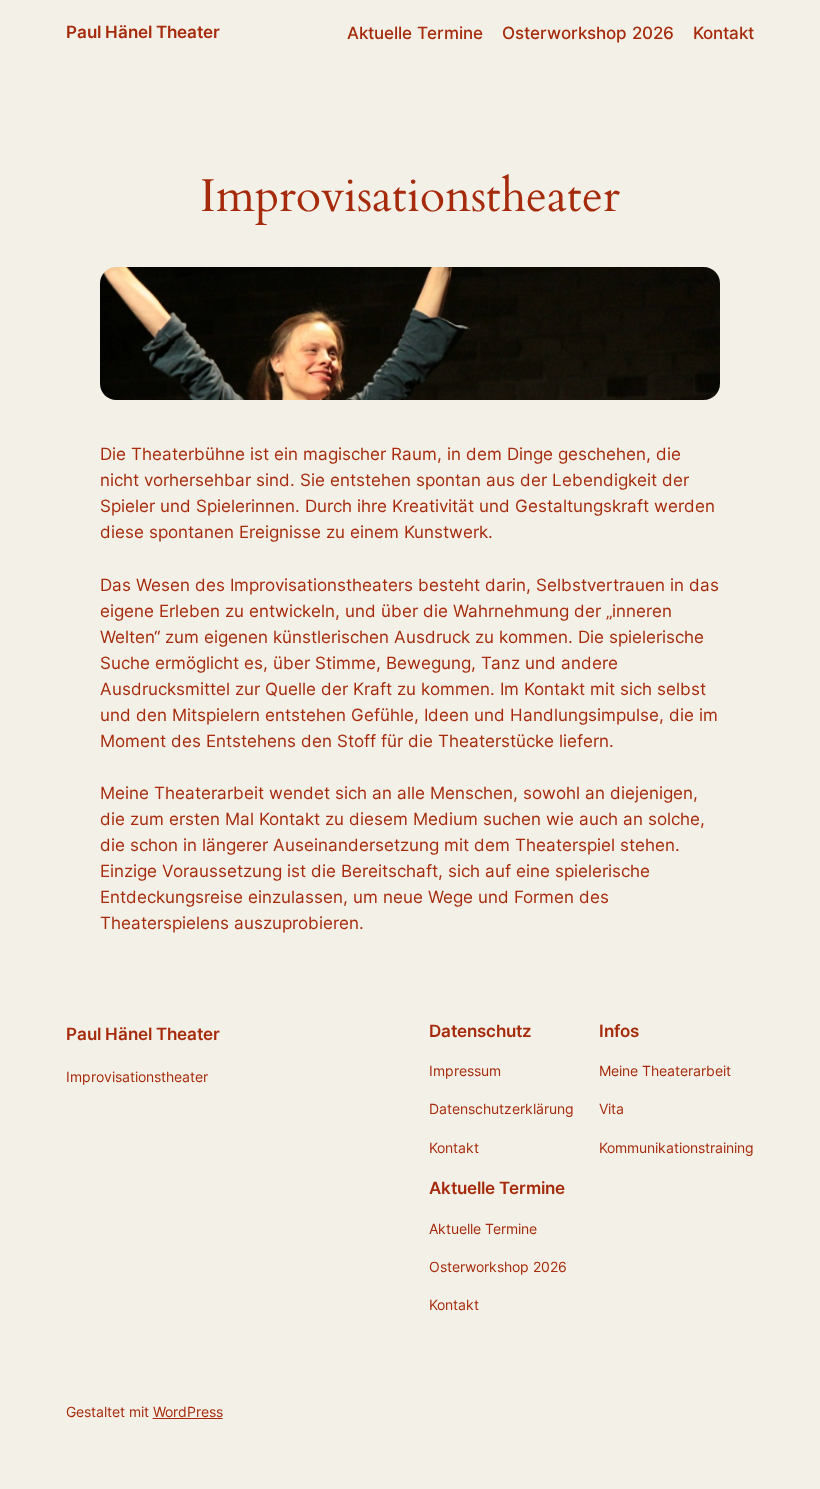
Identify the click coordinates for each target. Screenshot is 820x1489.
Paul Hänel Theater (143, 32)
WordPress (188, 1411)
